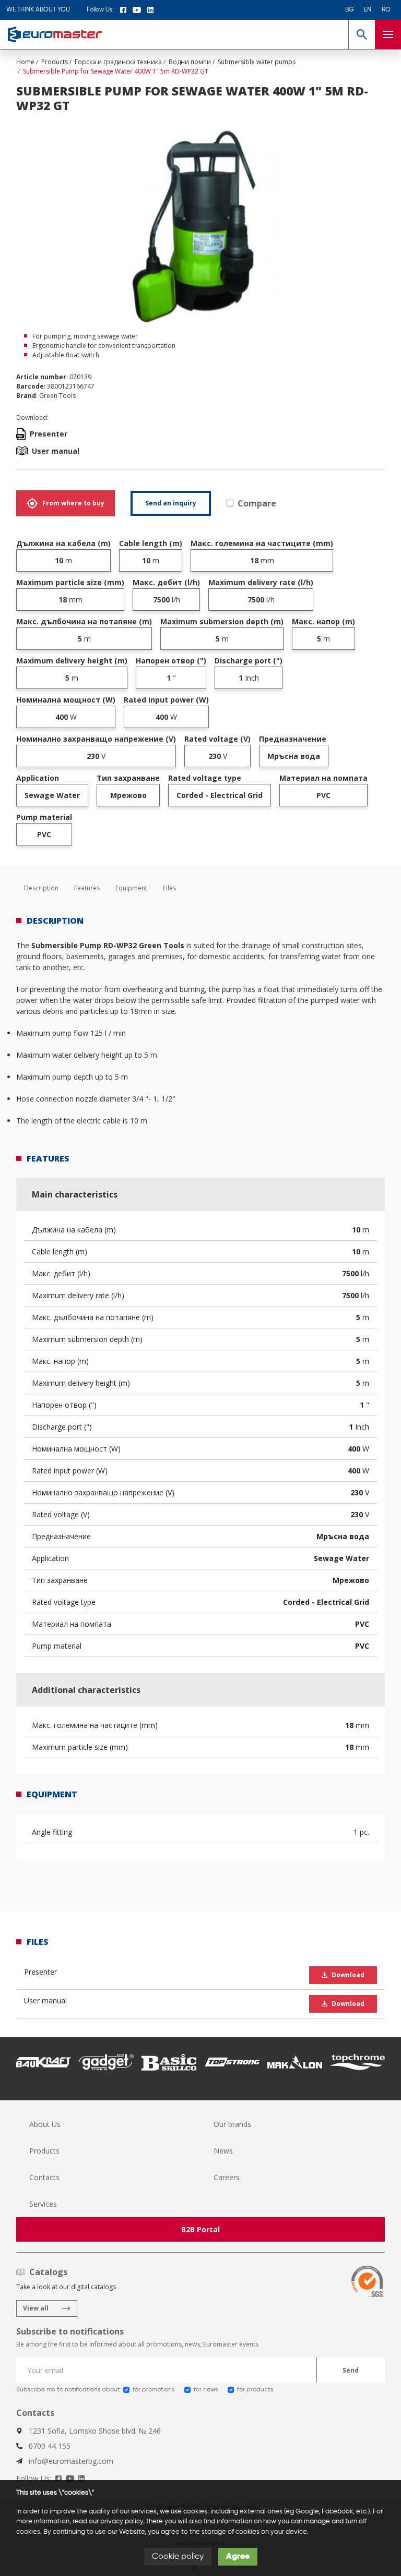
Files (169, 888)
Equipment (131, 888)
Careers (227, 2177)
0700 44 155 (50, 2446)
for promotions (154, 2390)
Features (87, 888)
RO (386, 10)
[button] (362, 34)
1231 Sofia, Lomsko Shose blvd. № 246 (95, 2431)
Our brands (232, 2124)
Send (351, 2370)
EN (368, 10)
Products (44, 2151)
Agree (238, 2557)
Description (41, 888)
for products (255, 2390)
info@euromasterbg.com (71, 2461)
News (223, 2151)
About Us (45, 2124)
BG (349, 10)
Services (43, 2204)
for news (206, 2390)
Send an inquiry (171, 503)
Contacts (44, 2177)
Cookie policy (178, 2557)
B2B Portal (200, 2229)
